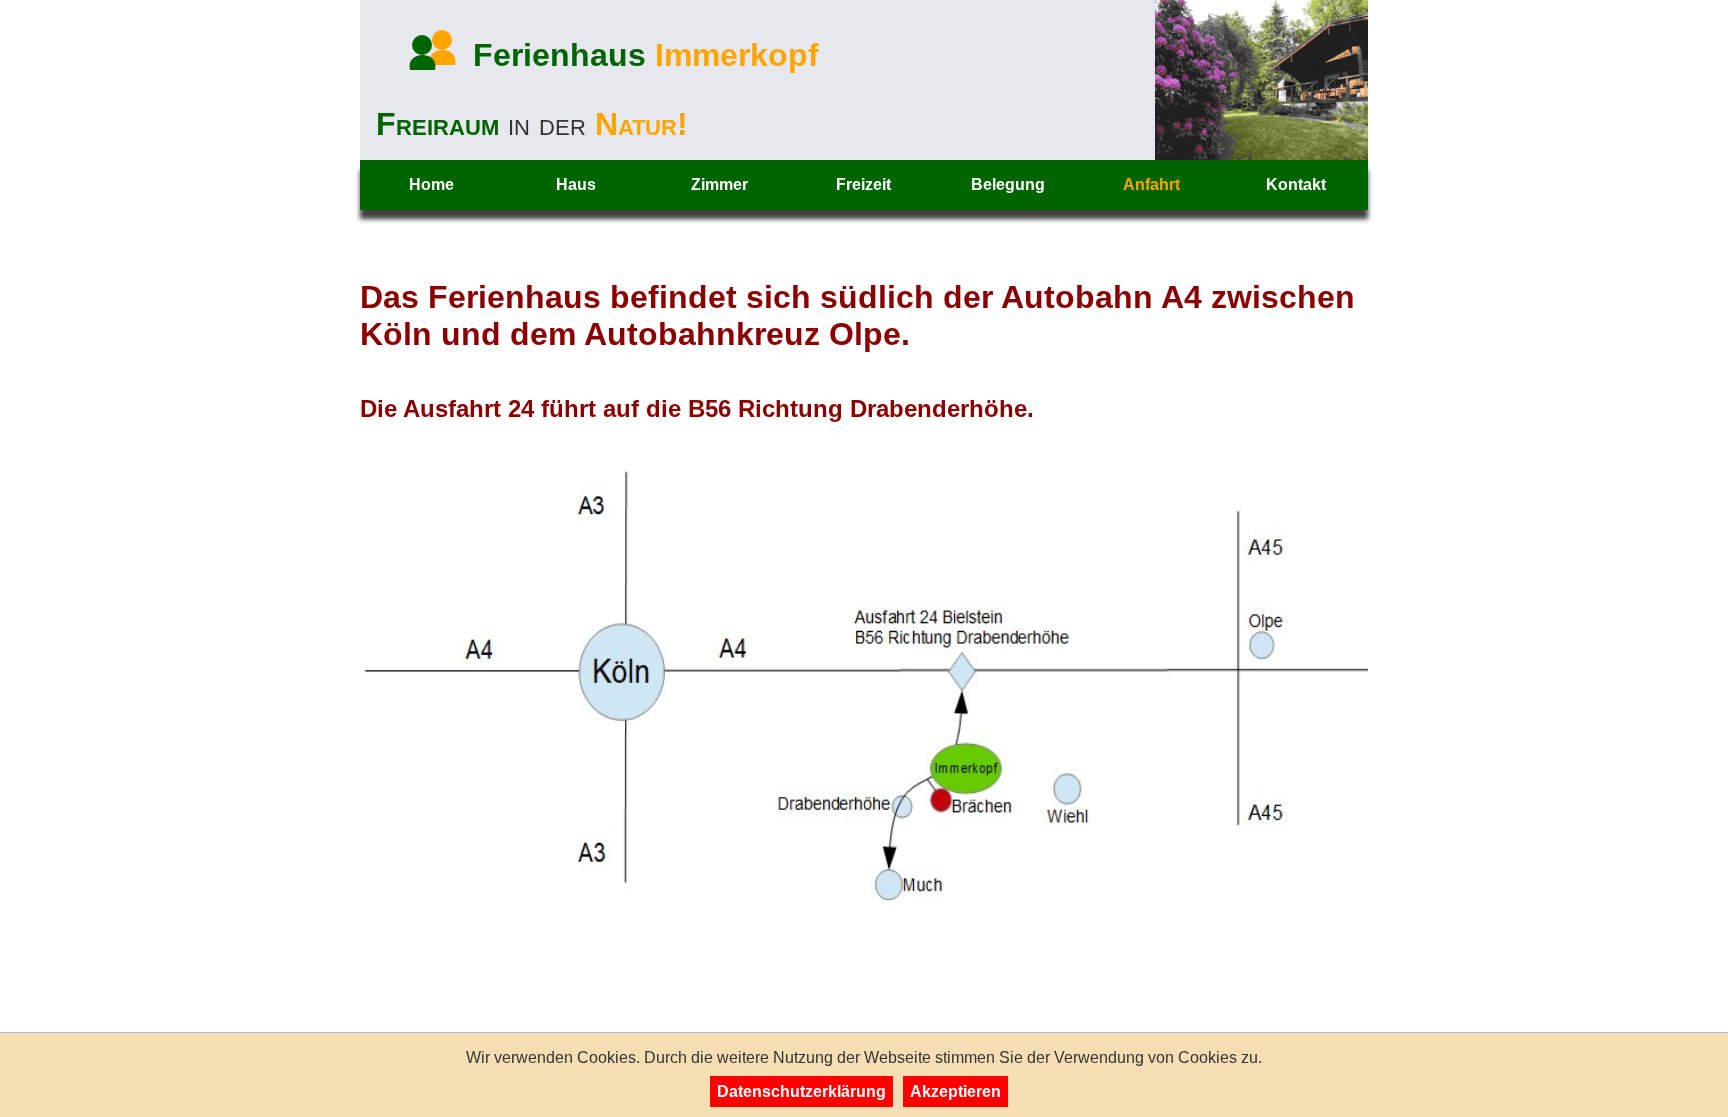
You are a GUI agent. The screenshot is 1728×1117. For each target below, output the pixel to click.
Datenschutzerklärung (801, 1091)
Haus (576, 184)
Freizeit (863, 184)
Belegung (1008, 184)
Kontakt (1296, 184)
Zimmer (719, 184)
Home (431, 184)
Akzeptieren (955, 1091)
